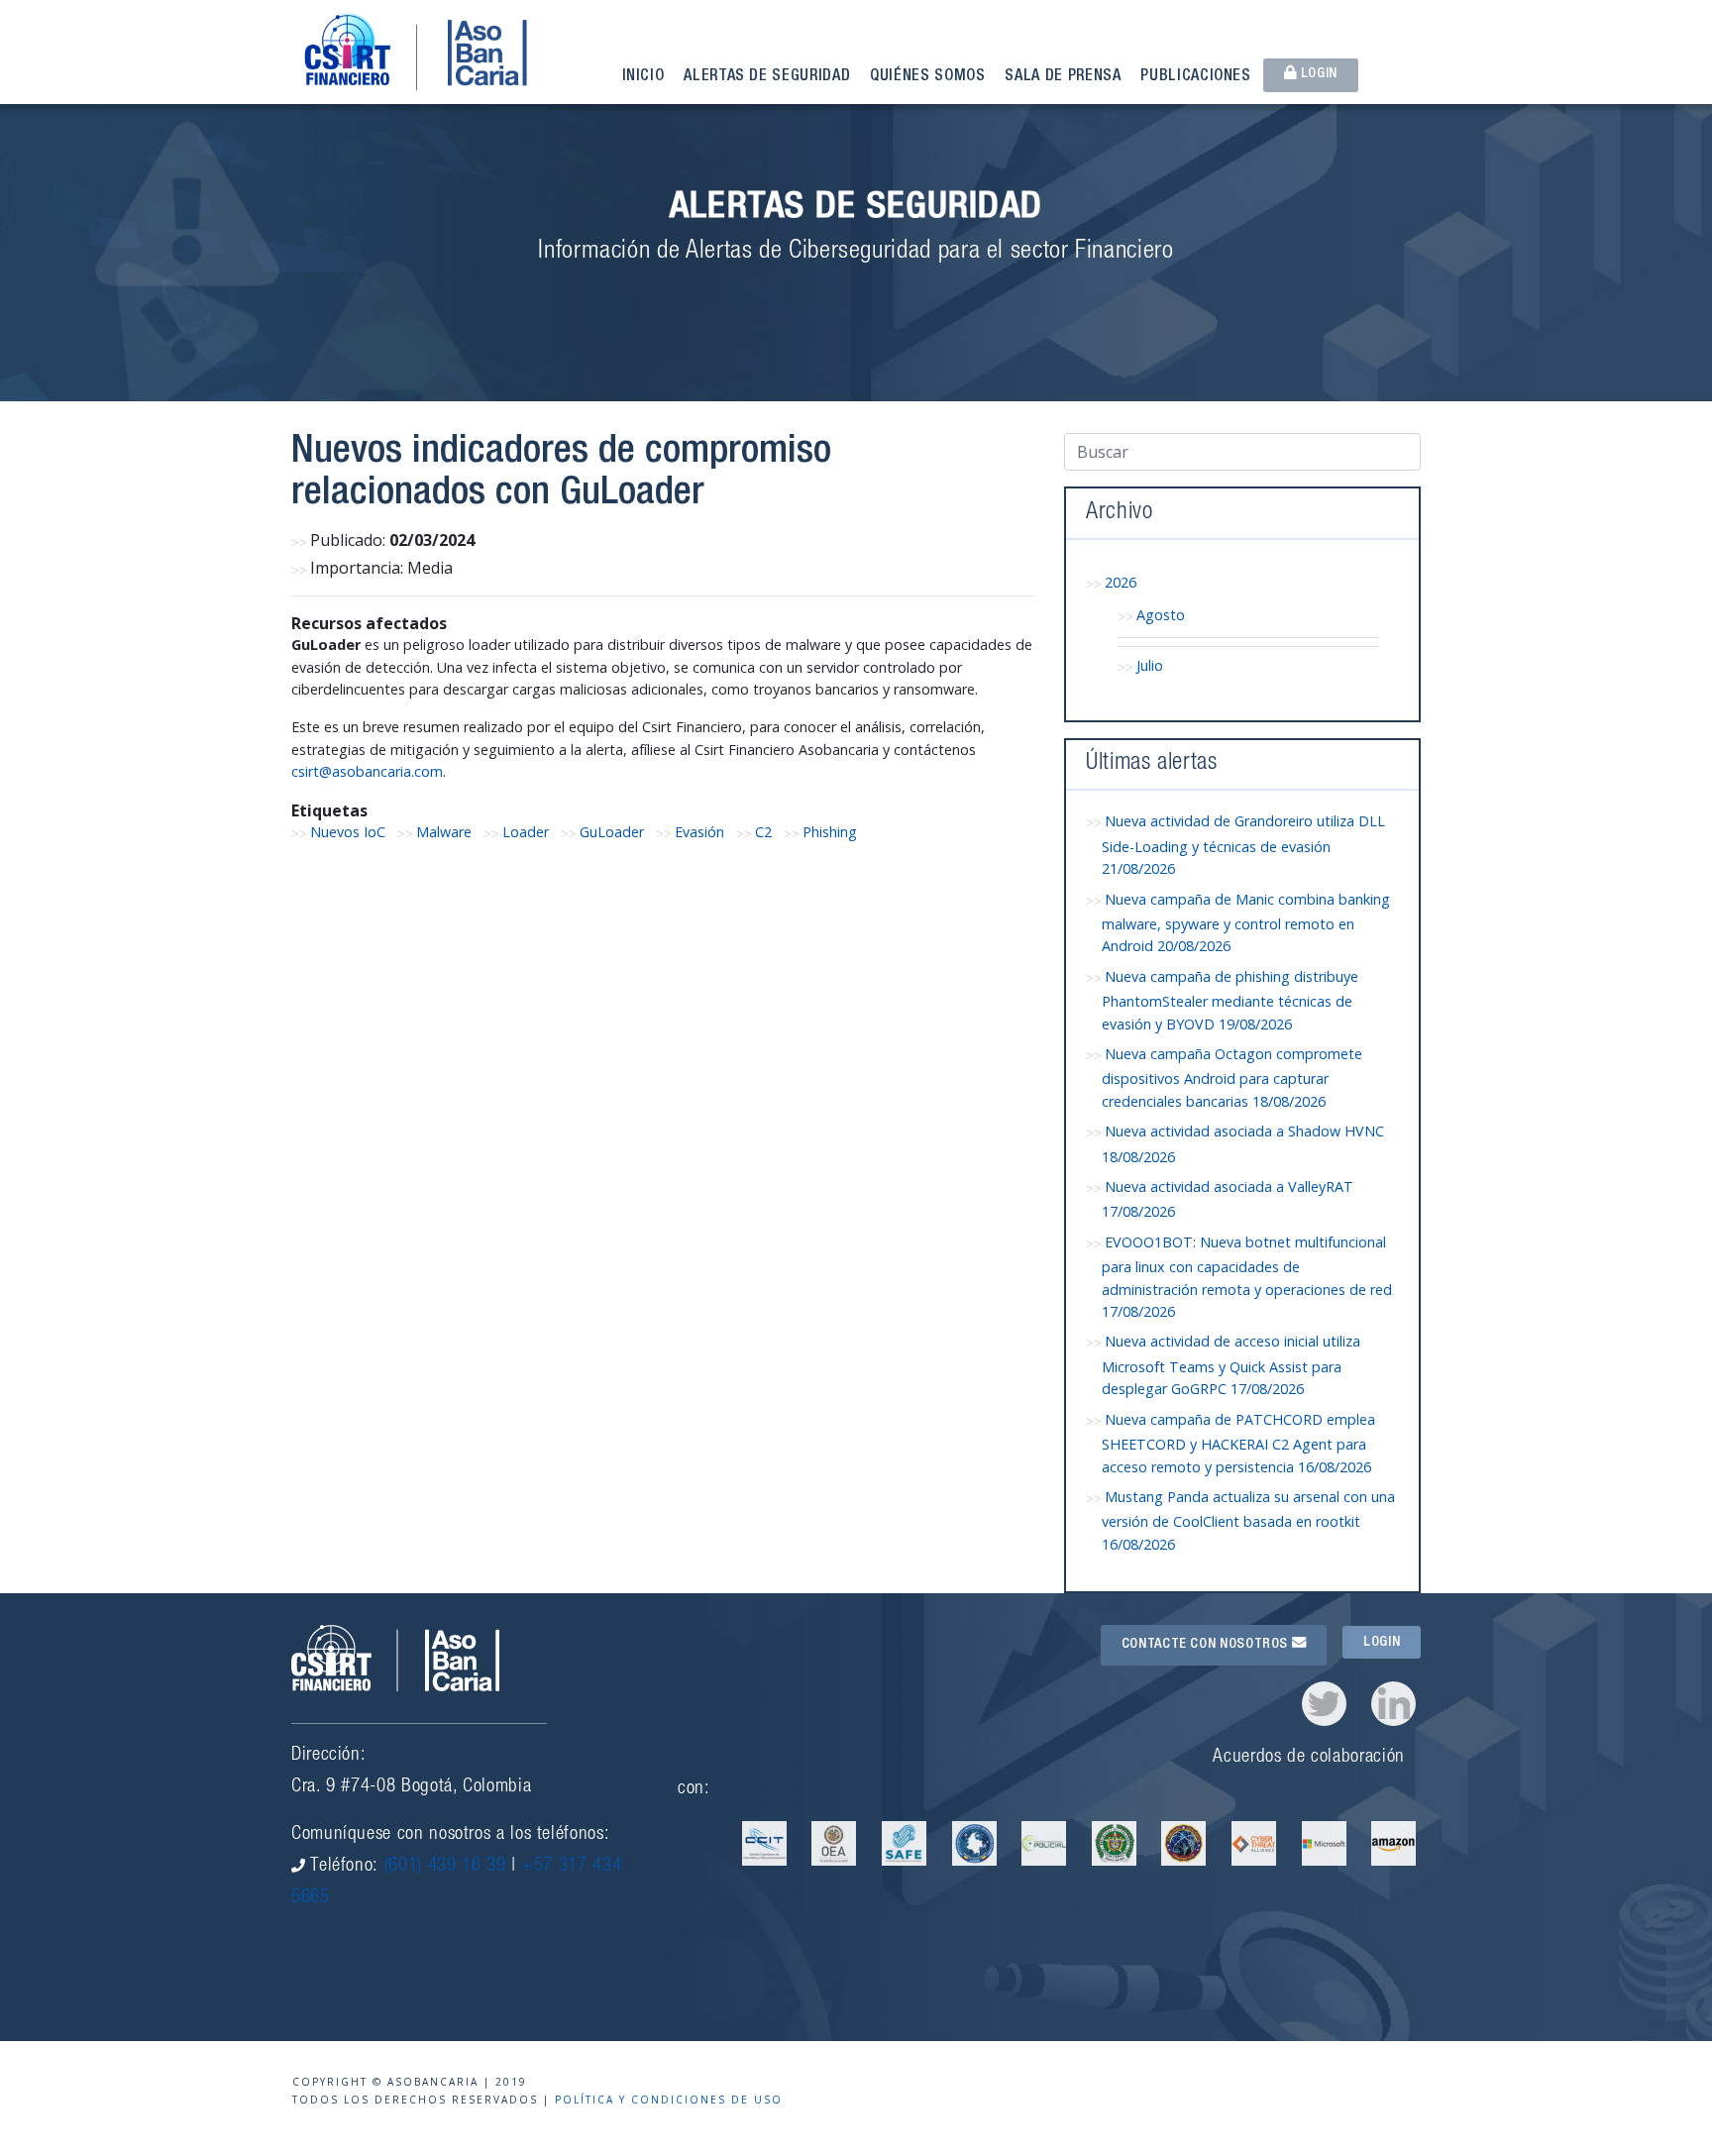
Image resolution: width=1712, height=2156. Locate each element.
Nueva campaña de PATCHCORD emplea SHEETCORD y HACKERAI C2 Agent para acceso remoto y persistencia (1238, 1443)
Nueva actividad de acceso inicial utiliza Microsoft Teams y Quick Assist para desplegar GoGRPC (1231, 1365)
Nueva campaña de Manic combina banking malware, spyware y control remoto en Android (1246, 923)
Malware (444, 832)
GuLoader (612, 832)
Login (1317, 74)
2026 (1121, 582)
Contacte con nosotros (1207, 1645)
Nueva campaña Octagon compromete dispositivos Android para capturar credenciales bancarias (1232, 1078)
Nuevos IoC (348, 832)
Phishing (830, 832)
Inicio (643, 77)
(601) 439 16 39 (445, 1866)
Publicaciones (1195, 77)
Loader (526, 832)
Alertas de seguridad (767, 77)
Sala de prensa (1063, 77)
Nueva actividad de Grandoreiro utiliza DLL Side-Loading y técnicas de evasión (1243, 845)
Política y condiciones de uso (669, 2100)
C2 (763, 832)
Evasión (699, 832)
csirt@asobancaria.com (367, 771)
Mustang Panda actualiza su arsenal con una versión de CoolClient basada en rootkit (1248, 1520)
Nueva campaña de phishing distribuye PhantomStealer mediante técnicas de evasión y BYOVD (1230, 1000)
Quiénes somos (927, 77)
